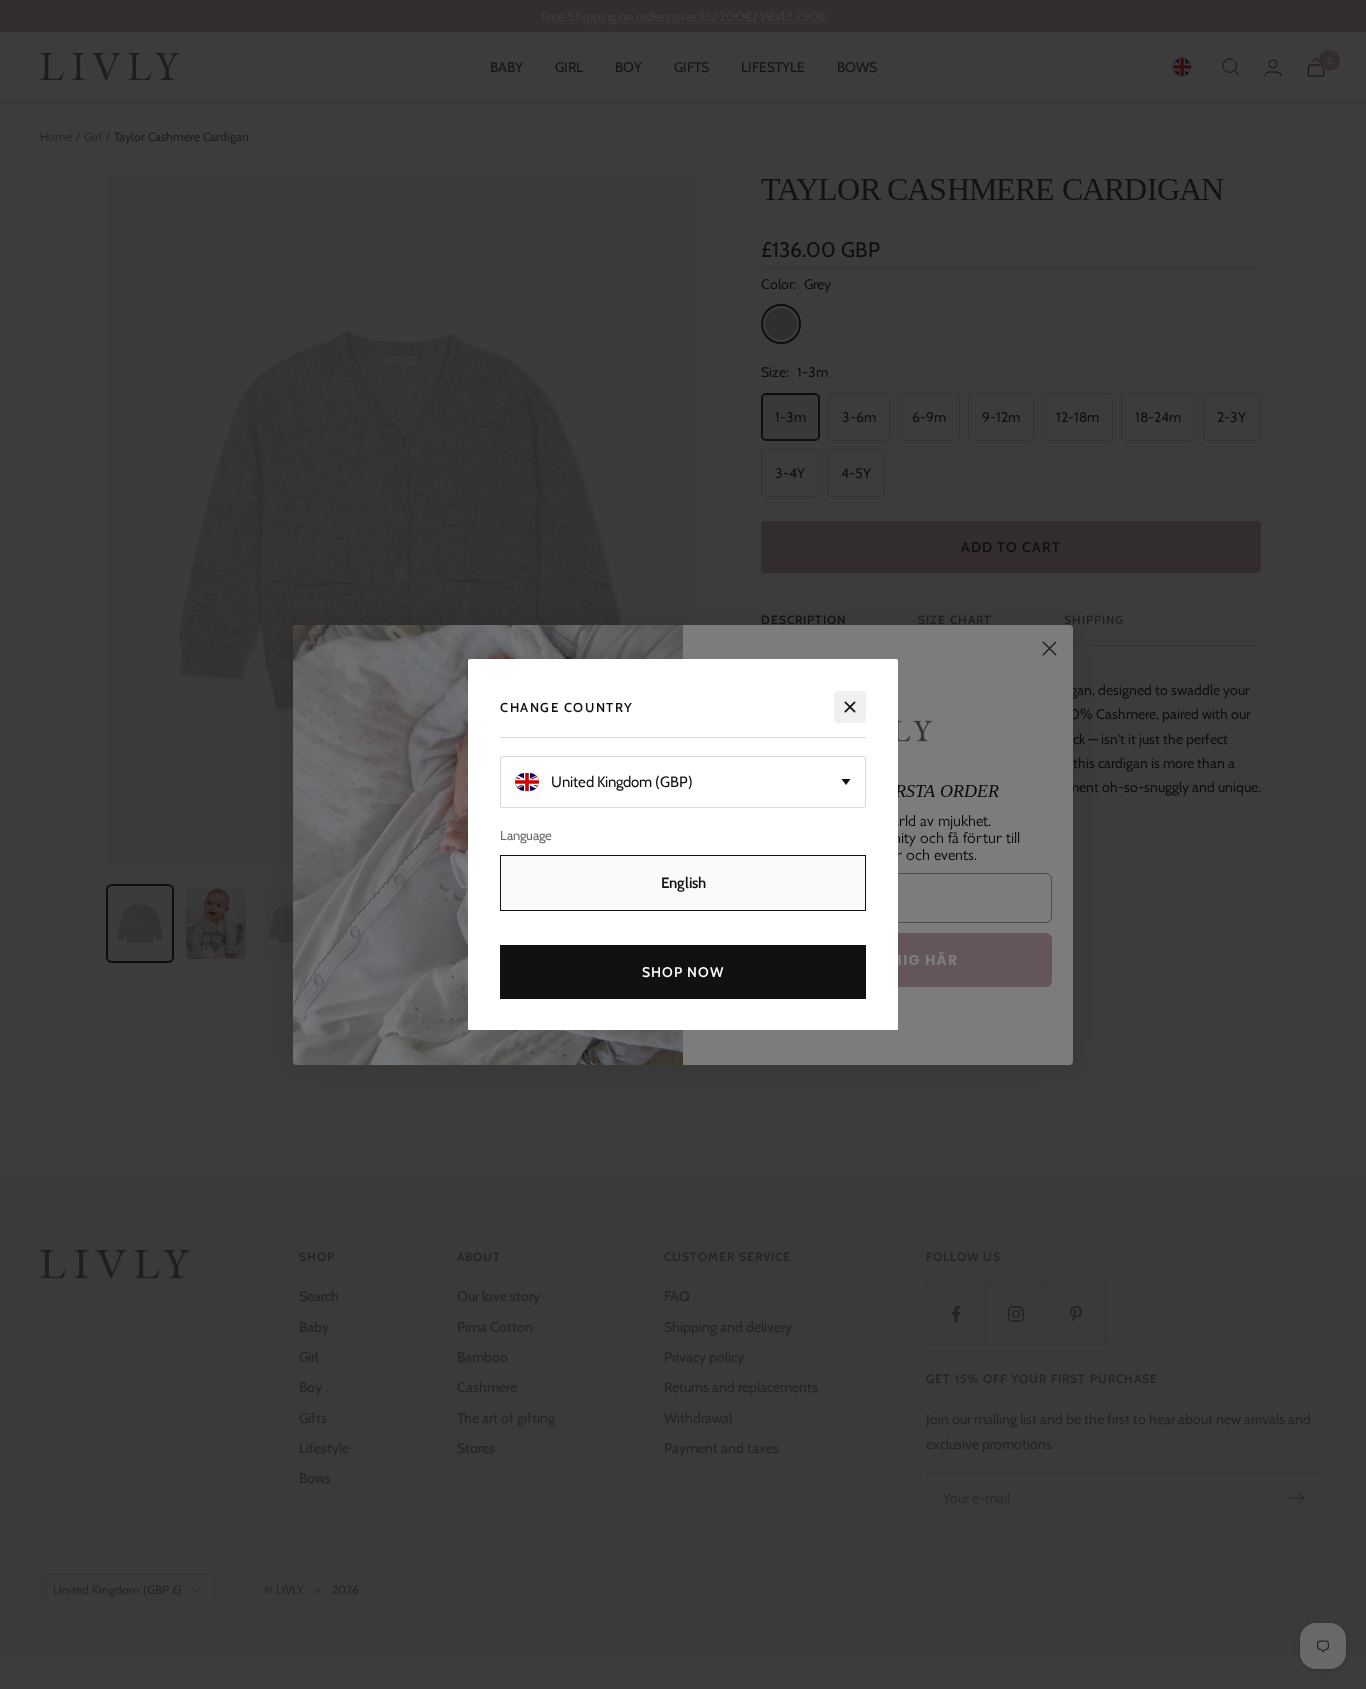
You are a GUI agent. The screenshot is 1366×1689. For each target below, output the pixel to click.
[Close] (850, 707)
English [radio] (683, 882)
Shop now (683, 971)
